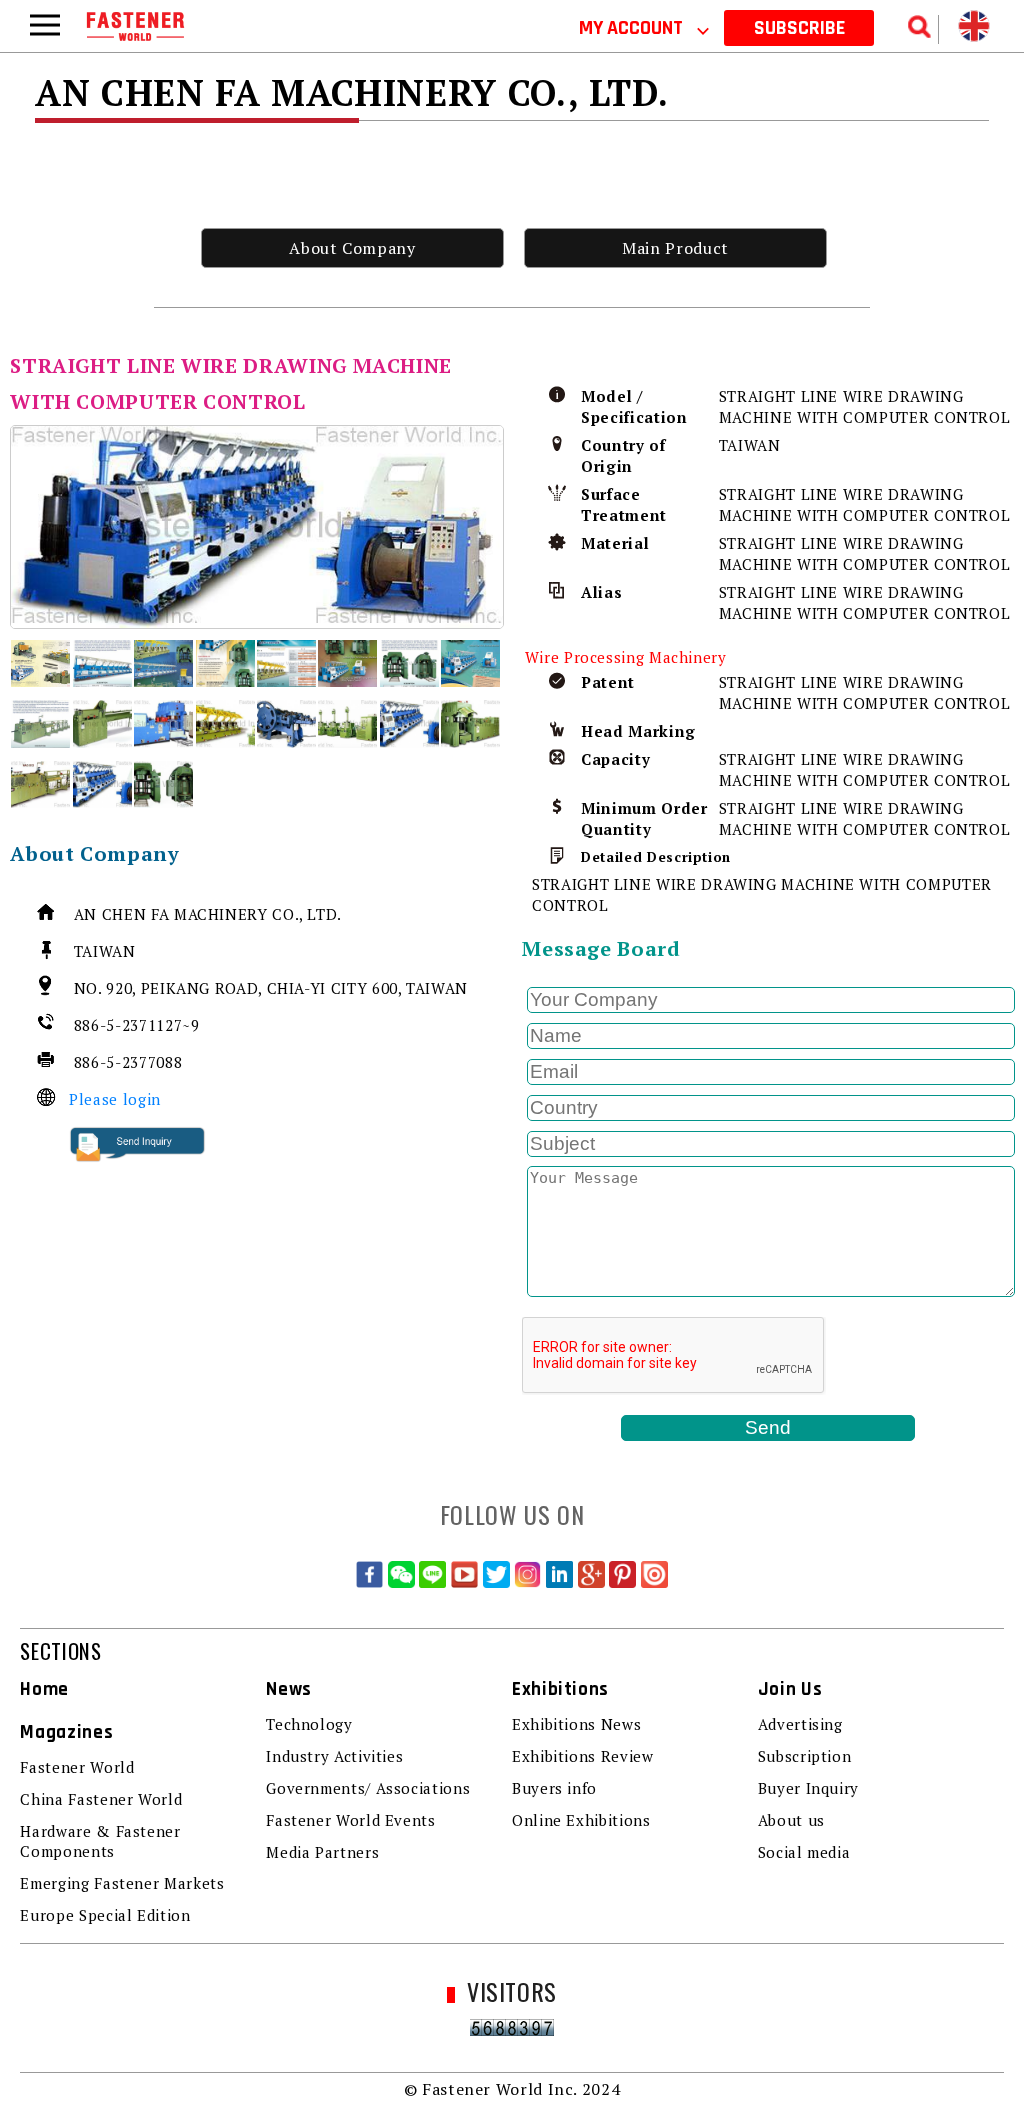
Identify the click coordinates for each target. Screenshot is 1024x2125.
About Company (352, 248)
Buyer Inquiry (808, 1788)
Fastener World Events (350, 1820)
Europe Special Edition (105, 1915)
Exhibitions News (576, 1724)
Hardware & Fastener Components (100, 1841)
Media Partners (322, 1852)
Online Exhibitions (581, 1820)
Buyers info (554, 1788)
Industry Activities (334, 1756)
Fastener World (77, 1767)
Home (44, 1689)
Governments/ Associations (368, 1788)
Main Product (675, 248)
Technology (309, 1724)
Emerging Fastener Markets (122, 1883)
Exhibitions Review (583, 1756)
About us (791, 1820)
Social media (804, 1852)
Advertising (800, 1724)
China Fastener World (101, 1799)
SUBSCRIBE (799, 28)
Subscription (805, 1756)
